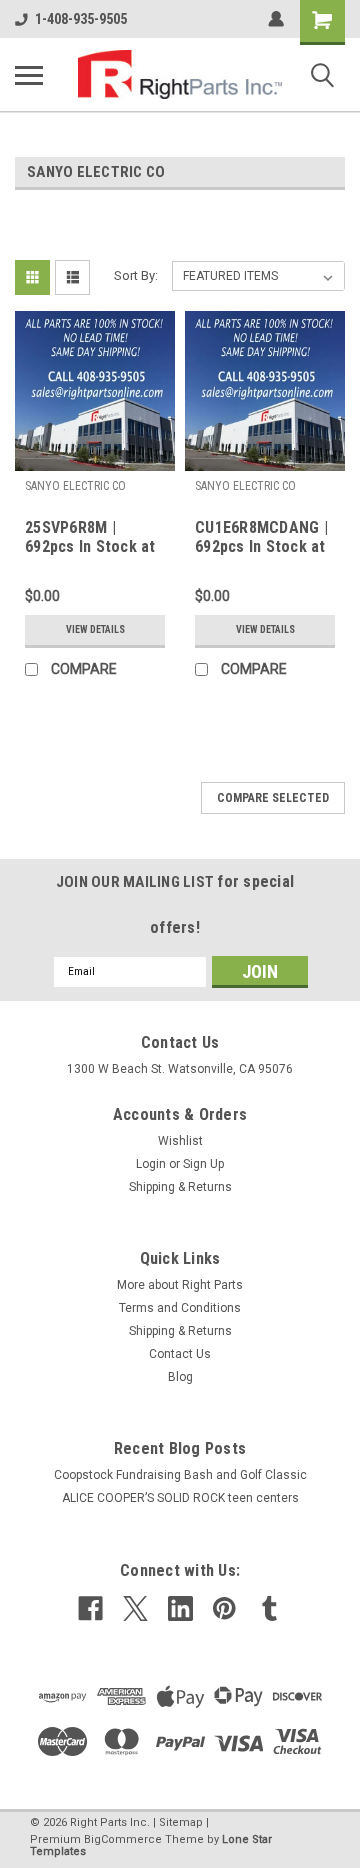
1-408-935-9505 (81, 19)
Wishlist (180, 1141)
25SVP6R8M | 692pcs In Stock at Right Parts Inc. (90, 538)
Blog (180, 1377)
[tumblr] (269, 1608)
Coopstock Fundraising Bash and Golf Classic (180, 1475)
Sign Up (203, 1164)
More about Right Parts (180, 1285)
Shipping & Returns (180, 1187)
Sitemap (181, 1822)
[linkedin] (180, 1608)
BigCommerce (123, 1839)
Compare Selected (273, 798)
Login (151, 1164)
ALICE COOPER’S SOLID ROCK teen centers (180, 1498)
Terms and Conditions (180, 1308)
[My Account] (276, 19)
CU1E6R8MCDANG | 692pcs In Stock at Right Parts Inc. (261, 538)
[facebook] (90, 1608)
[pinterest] (224, 1608)
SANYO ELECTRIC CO (75, 486)
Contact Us (180, 1354)
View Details (95, 629)
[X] (135, 1608)
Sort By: (136, 275)
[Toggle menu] (29, 75)
